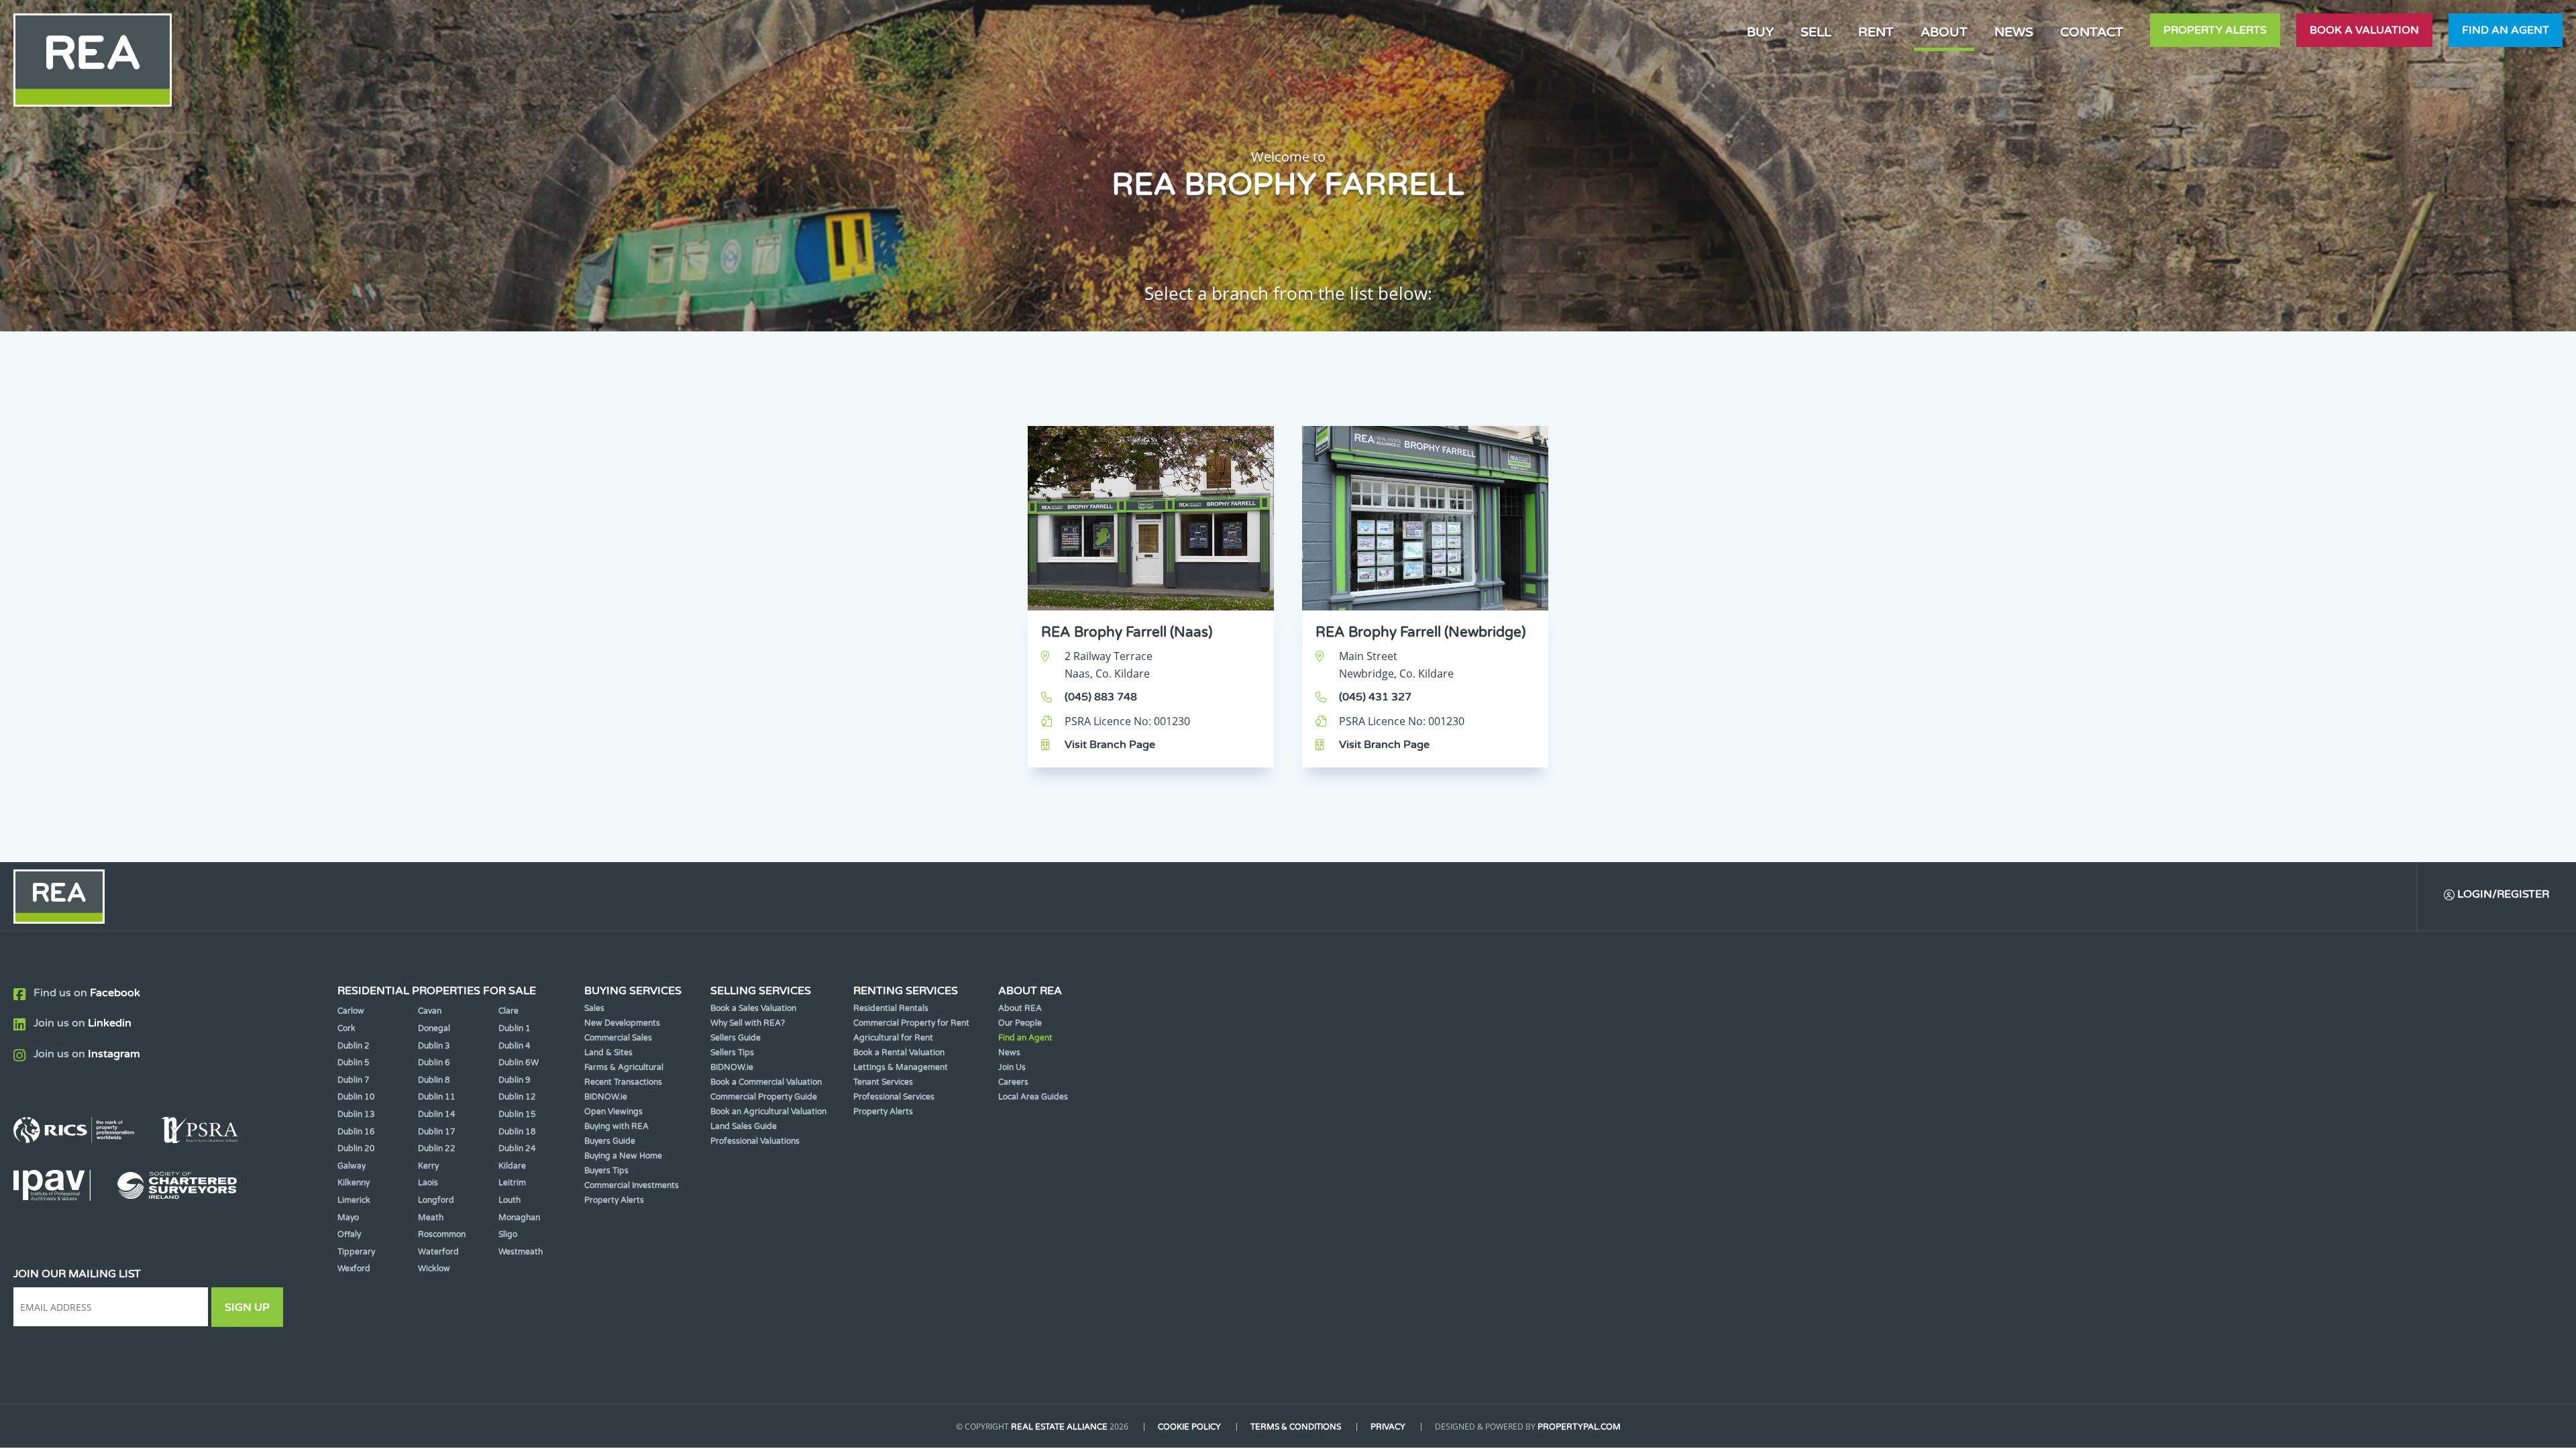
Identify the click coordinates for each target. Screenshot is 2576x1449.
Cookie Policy (1189, 1427)
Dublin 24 (517, 1148)
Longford (436, 1200)
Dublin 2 (354, 1046)
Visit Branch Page (1110, 745)
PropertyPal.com (1579, 1427)
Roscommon (442, 1234)
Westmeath (521, 1252)
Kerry (428, 1166)
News (2014, 32)
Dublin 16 (356, 1132)
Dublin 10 (356, 1097)
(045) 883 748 (1101, 697)
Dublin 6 (434, 1063)
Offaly (349, 1234)
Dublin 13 (356, 1114)
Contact (2092, 32)
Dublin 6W (519, 1063)
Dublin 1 (515, 1028)
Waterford (438, 1252)
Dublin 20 (356, 1148)
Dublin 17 (437, 1132)
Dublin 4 (515, 1046)
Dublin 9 (515, 1080)
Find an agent (2506, 30)
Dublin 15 (517, 1114)
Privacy (1388, 1427)
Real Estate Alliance (1059, 1427)
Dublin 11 (437, 1097)
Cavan (430, 1011)
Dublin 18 (517, 1132)
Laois (428, 1183)
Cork (346, 1028)
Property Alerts (2215, 30)
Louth (509, 1200)
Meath (431, 1218)
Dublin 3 (434, 1046)
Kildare (512, 1166)
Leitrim (512, 1183)
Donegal (434, 1028)
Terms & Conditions (1296, 1427)
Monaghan (519, 1218)
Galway (352, 1166)
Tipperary (356, 1252)
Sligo (508, 1234)
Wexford (354, 1269)
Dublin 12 (517, 1097)
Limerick (354, 1200)
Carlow (351, 1011)
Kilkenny (354, 1183)
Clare (508, 1011)
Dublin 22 (437, 1148)
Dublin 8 (434, 1080)
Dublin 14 (437, 1114)
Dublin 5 (354, 1063)
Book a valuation (2364, 30)
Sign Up (247, 1307)
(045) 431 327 (1375, 697)
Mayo (348, 1218)
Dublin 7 (354, 1080)
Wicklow (434, 1269)
